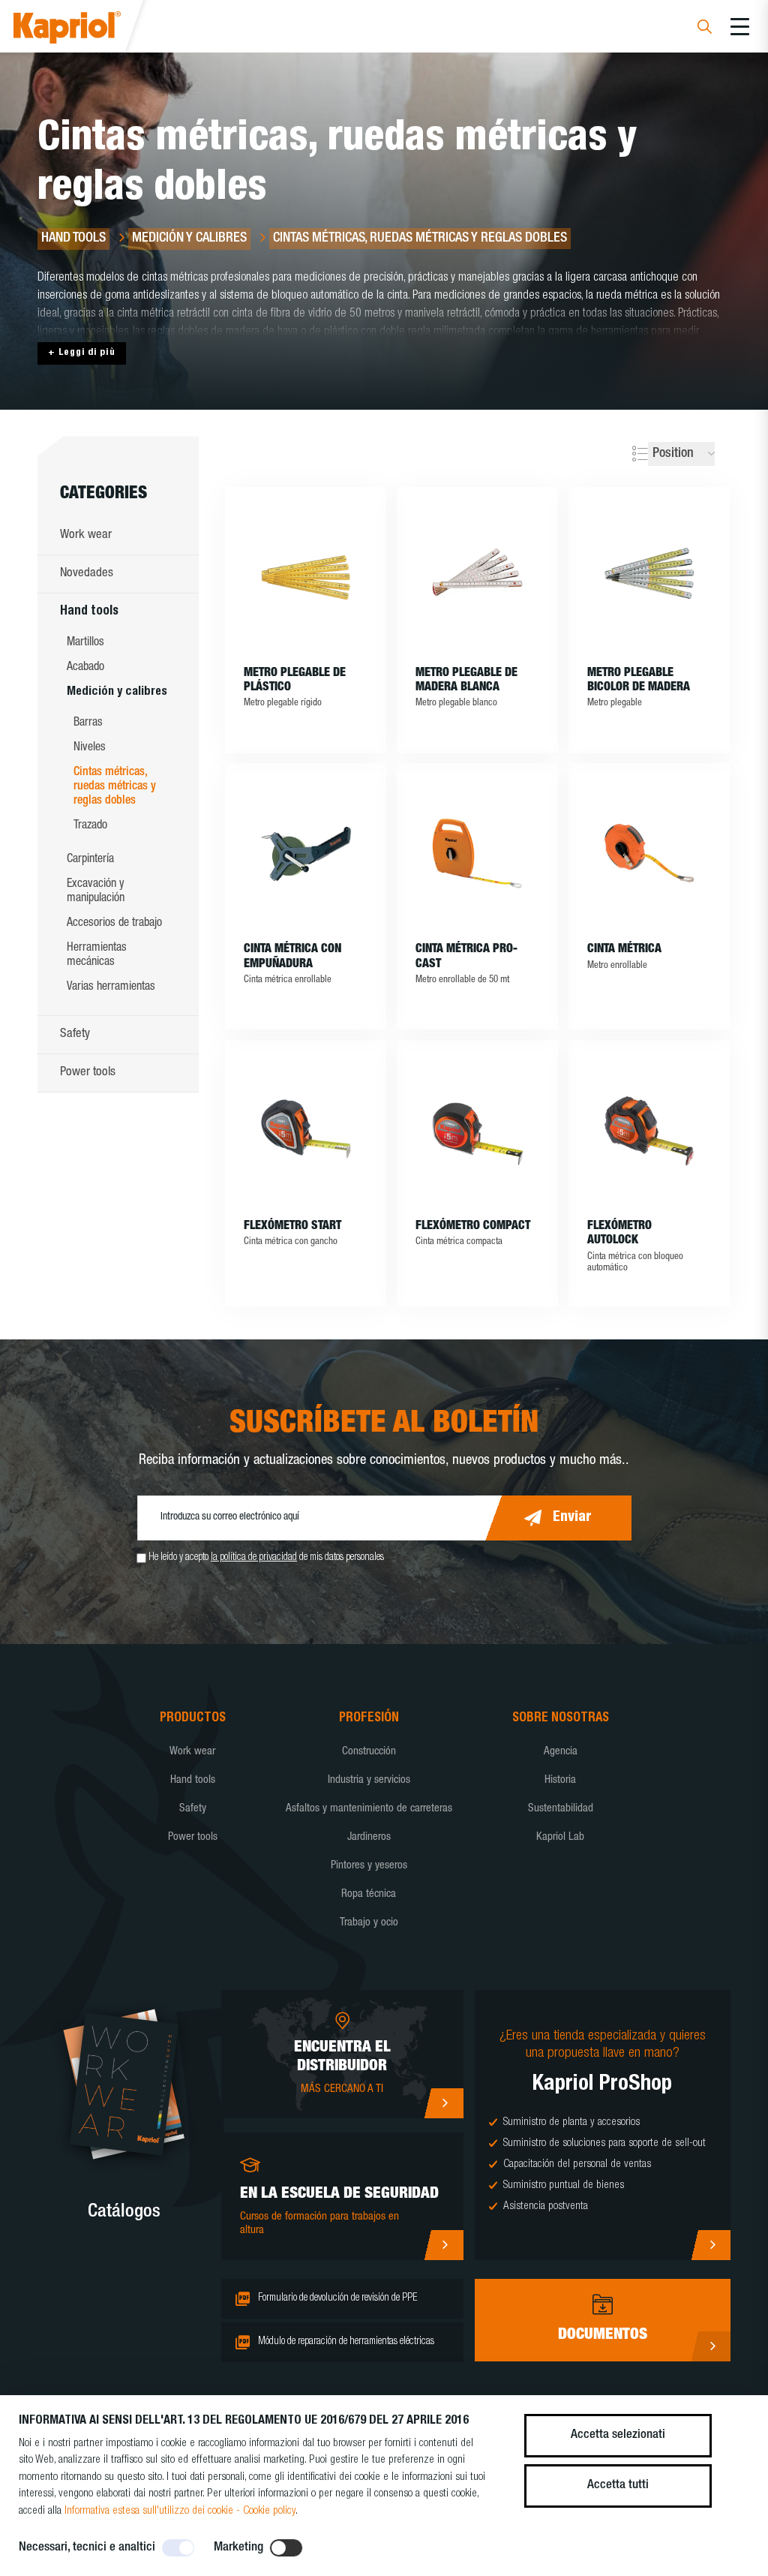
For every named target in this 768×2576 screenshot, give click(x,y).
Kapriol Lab (560, 1837)
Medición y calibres (117, 693)
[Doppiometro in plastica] (306, 577)
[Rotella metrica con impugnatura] (306, 853)
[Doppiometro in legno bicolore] (649, 577)
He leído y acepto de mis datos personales (266, 1558)
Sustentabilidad (561, 1809)
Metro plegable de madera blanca (466, 681)
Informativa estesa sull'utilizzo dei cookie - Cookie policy (180, 2511)
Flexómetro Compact (473, 1227)
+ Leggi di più (82, 353)
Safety (75, 1034)
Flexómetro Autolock (619, 1234)
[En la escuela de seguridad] (444, 2245)
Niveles (90, 748)
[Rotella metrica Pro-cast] (477, 853)
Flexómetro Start (292, 1227)
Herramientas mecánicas (97, 956)
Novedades (87, 574)
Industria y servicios (369, 1780)
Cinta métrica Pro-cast (466, 957)
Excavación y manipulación (96, 892)
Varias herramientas (111, 987)
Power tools (88, 1073)
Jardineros (369, 1837)
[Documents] (711, 2346)
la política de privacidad (254, 1558)
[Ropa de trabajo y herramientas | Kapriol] (87, 30)
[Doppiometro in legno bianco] (477, 577)
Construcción (369, 1752)
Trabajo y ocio (369, 1923)
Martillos (85, 643)
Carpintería (90, 860)
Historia (560, 1780)
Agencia (561, 1752)
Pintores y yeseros (369, 1866)
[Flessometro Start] (306, 1130)
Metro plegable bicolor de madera (639, 681)
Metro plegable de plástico (295, 681)
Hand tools (89, 612)
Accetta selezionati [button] (618, 2435)
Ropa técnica (369, 1894)
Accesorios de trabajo (114, 924)
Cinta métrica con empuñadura (292, 957)
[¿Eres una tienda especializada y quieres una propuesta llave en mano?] (711, 2245)
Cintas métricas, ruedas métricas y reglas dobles (115, 787)
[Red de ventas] (444, 2103)
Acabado (85, 668)
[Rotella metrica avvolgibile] (649, 853)
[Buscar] (705, 29)
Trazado (90, 826)
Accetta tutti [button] (618, 2486)
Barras (88, 723)
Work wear (86, 535)
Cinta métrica (624, 950)
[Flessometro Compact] (477, 1130)
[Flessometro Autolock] (649, 1130)
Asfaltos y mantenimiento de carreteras (369, 1809)
